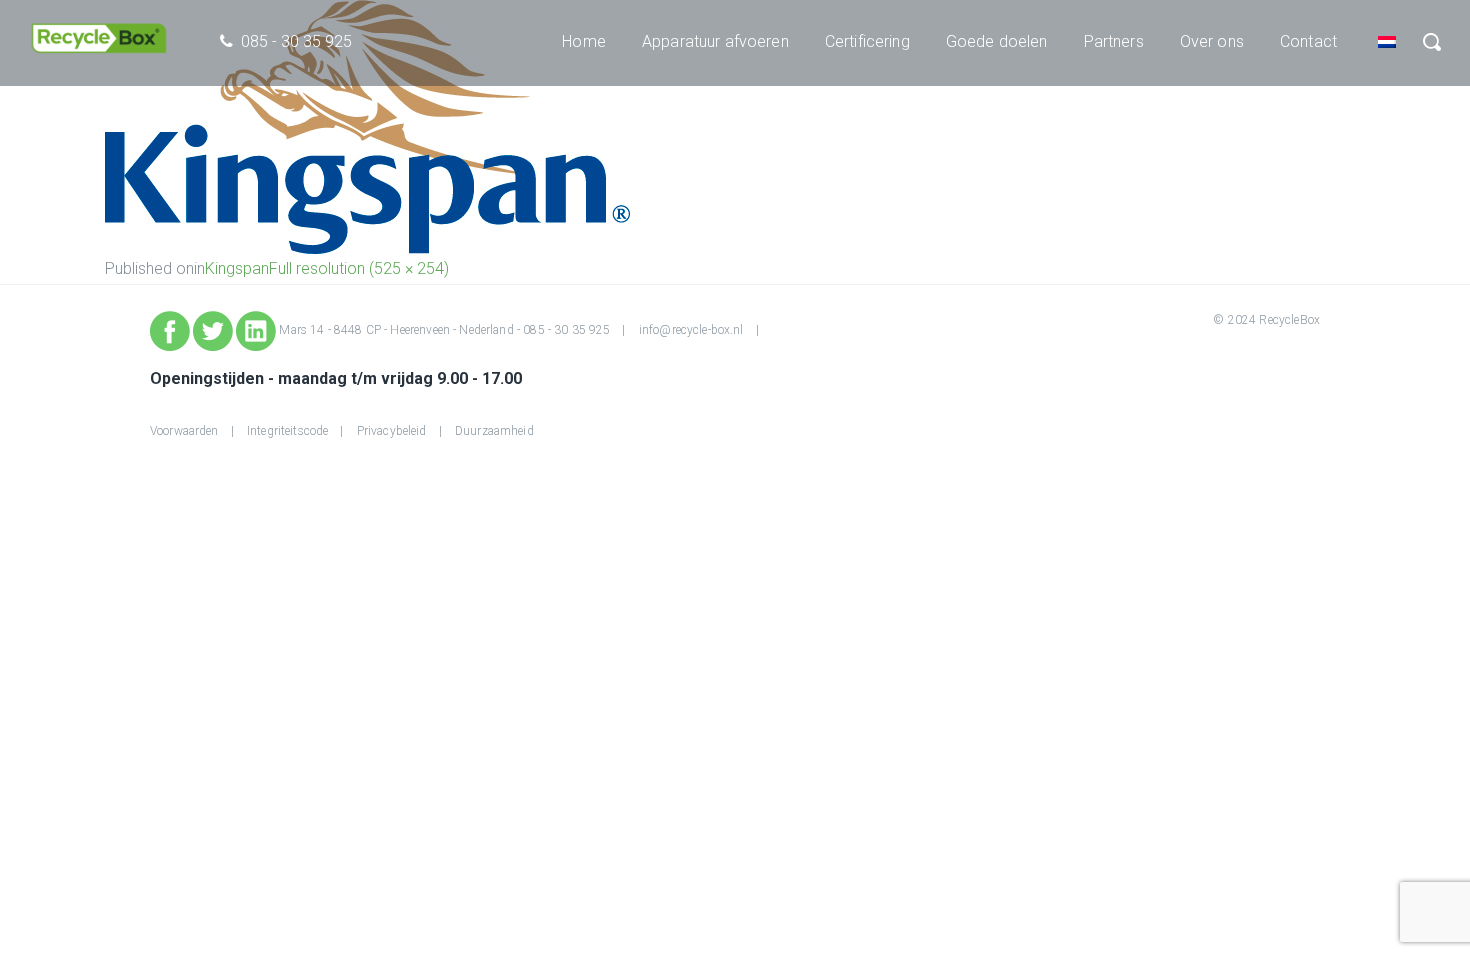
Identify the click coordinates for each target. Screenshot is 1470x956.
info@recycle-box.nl (691, 330)
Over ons (1212, 41)
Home (584, 41)
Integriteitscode (287, 431)
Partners (1114, 41)
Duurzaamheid (494, 431)
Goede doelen (997, 41)
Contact (1308, 41)
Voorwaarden (184, 431)
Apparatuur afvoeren (715, 41)
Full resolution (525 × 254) (359, 268)
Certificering (867, 41)
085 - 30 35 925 (566, 330)
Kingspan (237, 268)
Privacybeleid (392, 431)
